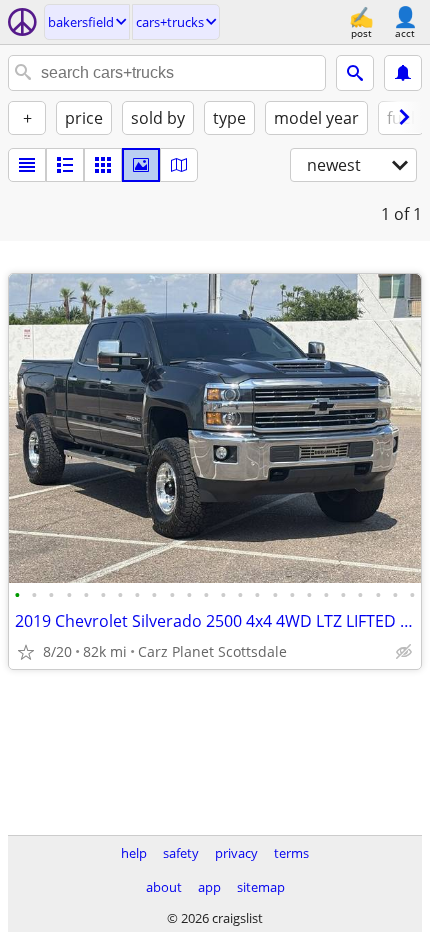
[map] (179, 165)
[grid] (103, 165)
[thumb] (65, 165)
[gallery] (141, 165)
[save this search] (403, 73)
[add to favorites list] (26, 652)
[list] (27, 165)
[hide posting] (404, 652)
